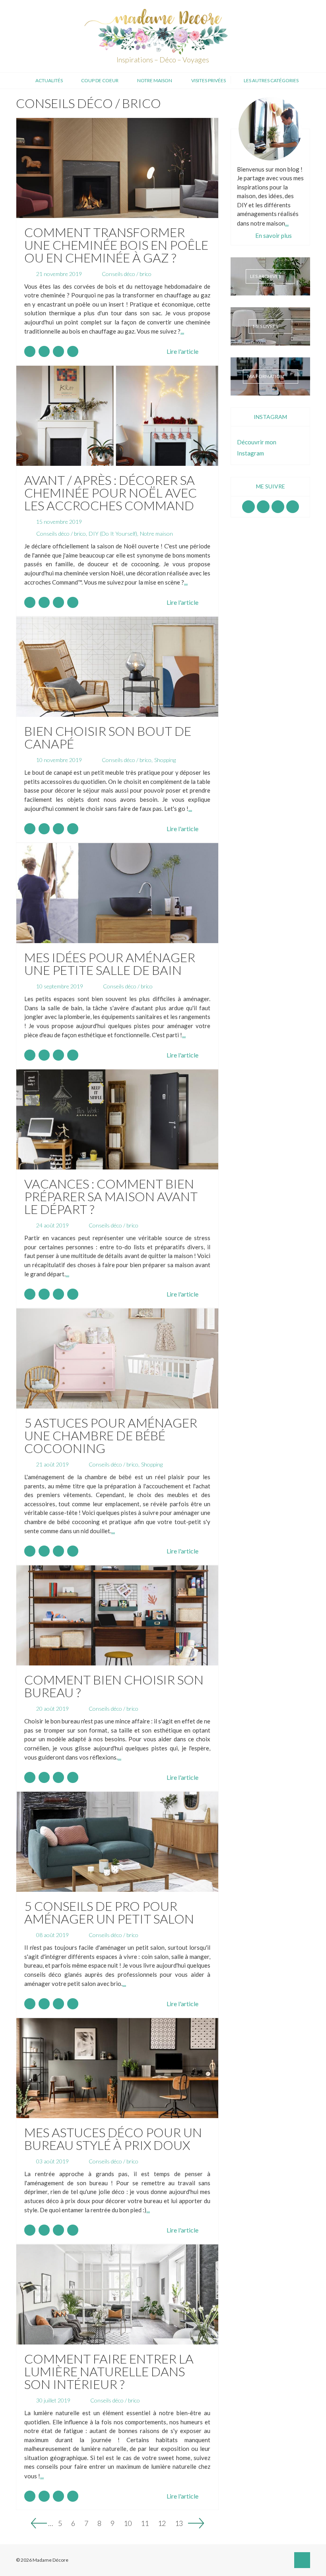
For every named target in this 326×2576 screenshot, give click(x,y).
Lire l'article (182, 351)
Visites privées (209, 80)
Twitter (293, 507)
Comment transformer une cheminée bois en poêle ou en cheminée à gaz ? (116, 245)
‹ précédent (39, 2523)
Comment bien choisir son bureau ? (114, 1686)
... (182, 331)
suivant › (196, 2523)
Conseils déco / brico (127, 274)
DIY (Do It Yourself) (113, 534)
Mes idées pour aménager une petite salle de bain (110, 964)
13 (179, 2522)
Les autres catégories (271, 80)
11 (145, 2522)
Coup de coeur (100, 80)
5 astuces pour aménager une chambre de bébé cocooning (111, 1435)
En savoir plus (274, 235)
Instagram (263, 507)
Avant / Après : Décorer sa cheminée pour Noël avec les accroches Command (111, 493)
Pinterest (278, 507)
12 (162, 2522)
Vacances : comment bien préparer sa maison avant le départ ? (111, 1196)
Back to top (302, 2560)
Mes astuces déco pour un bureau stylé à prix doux (113, 2139)
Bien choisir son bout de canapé (108, 737)
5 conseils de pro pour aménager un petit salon (109, 1912)
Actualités (49, 80)
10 (128, 2522)
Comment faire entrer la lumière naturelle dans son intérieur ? (109, 2371)
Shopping (165, 760)
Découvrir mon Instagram (257, 448)
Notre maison (155, 80)
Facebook (248, 507)
